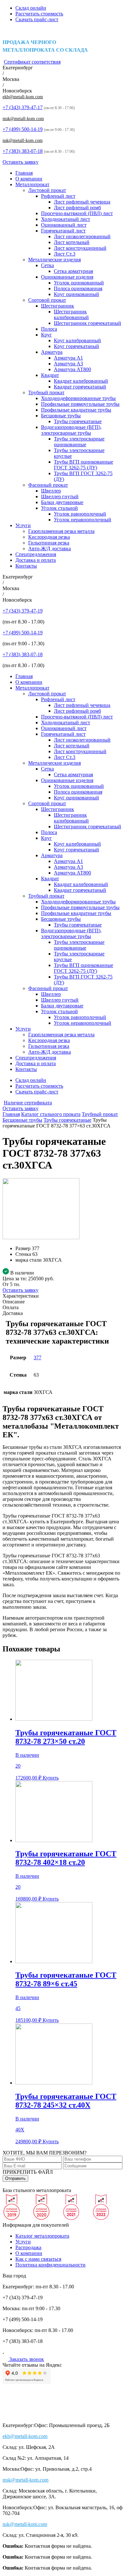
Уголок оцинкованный (79, 283)
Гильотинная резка (49, 543)
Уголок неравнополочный (83, 520)
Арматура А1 (68, 358)
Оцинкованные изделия (67, 277)
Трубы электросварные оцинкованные (79, 442)
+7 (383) (23, 151)
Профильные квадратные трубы (76, 410)
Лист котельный (72, 242)
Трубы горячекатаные (78, 421)
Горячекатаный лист (63, 231)
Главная (24, 173)
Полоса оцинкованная (78, 288)
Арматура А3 (68, 364)
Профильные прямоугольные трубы (80, 404)
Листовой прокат (47, 190)
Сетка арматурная (73, 271)
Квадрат (50, 375)
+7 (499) (23, 129)
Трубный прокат (46, 392)
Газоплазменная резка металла (61, 531)
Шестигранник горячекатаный (88, 323)
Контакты (26, 566)
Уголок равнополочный (80, 514)
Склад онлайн (31, 8)
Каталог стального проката (51, 1114)
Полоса (49, 329)
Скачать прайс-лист (37, 19)
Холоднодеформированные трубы (78, 398)
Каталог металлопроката (42, 2236)
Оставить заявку (21, 162)
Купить (51, 1778)
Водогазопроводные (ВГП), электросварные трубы (71, 430)
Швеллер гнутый (60, 496)
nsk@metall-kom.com (23, 140)
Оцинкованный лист (64, 225)
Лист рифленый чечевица (82, 202)
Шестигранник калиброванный (71, 314)
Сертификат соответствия (32, 62)
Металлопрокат (32, 184)
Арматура (52, 352)
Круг (46, 335)
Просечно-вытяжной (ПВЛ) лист (77, 213)
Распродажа (28, 2247)
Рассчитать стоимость (39, 14)
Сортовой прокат (47, 300)
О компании (29, 179)
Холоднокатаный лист (66, 219)
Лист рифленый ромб (77, 208)
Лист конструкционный (80, 248)
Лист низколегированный (82, 236)
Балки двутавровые (62, 502)
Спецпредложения (36, 554)
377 (37, 1358)
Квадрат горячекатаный (80, 387)
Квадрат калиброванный (81, 381)
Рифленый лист (58, 196)
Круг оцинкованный (76, 294)
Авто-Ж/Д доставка (50, 548)
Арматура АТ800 (72, 369)
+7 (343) (23, 107)
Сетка (47, 265)
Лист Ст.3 (65, 254)
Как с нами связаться (38, 2259)
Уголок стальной (59, 508)
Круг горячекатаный (76, 346)
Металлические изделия (54, 260)
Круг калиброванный (77, 340)
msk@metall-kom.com (23, 119)
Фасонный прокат (48, 485)
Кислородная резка (49, 537)
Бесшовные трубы (61, 416)
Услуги (23, 525)
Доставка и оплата (36, 560)
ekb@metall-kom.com (23, 97)
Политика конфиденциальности (50, 2265)
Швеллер (51, 491)
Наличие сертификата (28, 1103)
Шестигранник (58, 306)
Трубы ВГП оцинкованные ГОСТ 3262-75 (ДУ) (83, 465)
